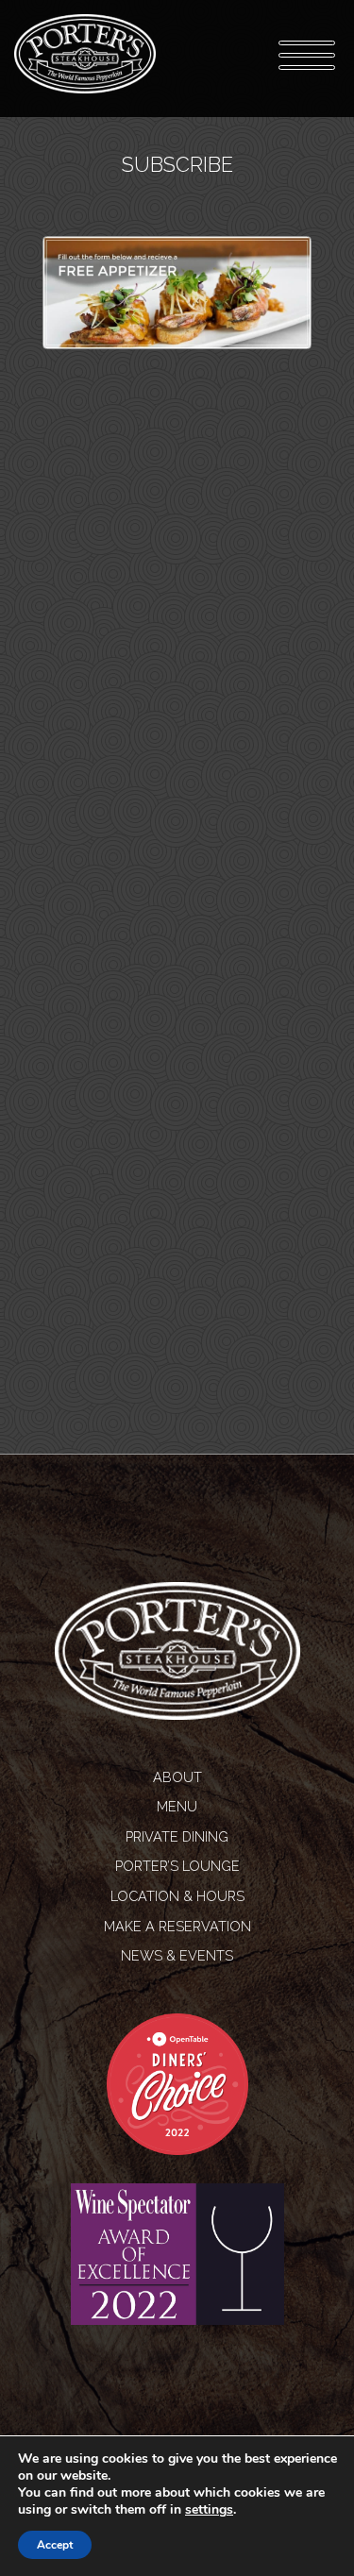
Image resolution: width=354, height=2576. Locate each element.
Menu (177, 1806)
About (177, 1777)
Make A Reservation (177, 1926)
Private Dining (177, 1836)
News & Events (177, 1955)
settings (209, 2510)
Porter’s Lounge (177, 1866)
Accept (55, 2545)
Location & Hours (177, 1896)
